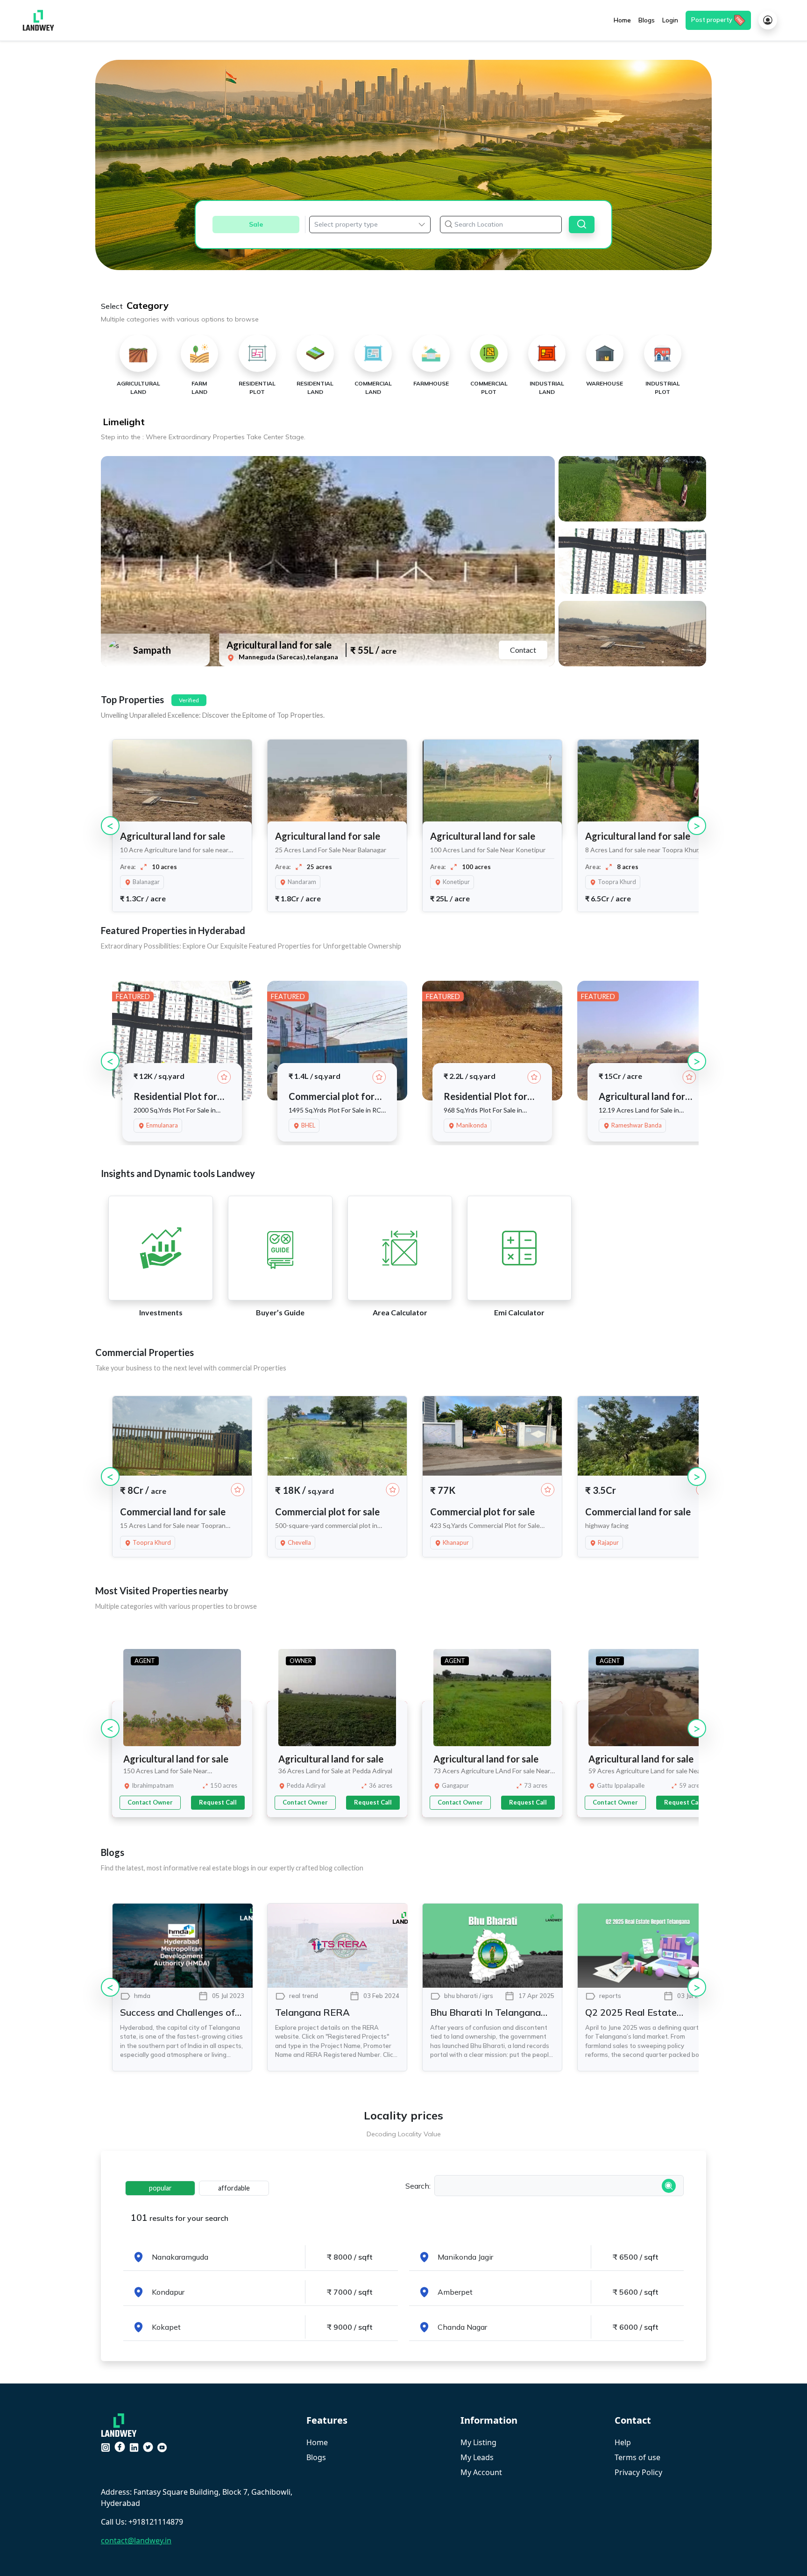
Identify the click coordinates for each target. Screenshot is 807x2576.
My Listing (478, 2442)
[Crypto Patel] (121, 2424)
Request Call (218, 1802)
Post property (712, 20)
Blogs (316, 2457)
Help (623, 2442)
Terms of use (637, 2457)
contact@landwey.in (136, 2540)
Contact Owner (150, 1802)
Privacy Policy (638, 2472)
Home (317, 2442)
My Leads (477, 2457)
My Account (481, 2472)
